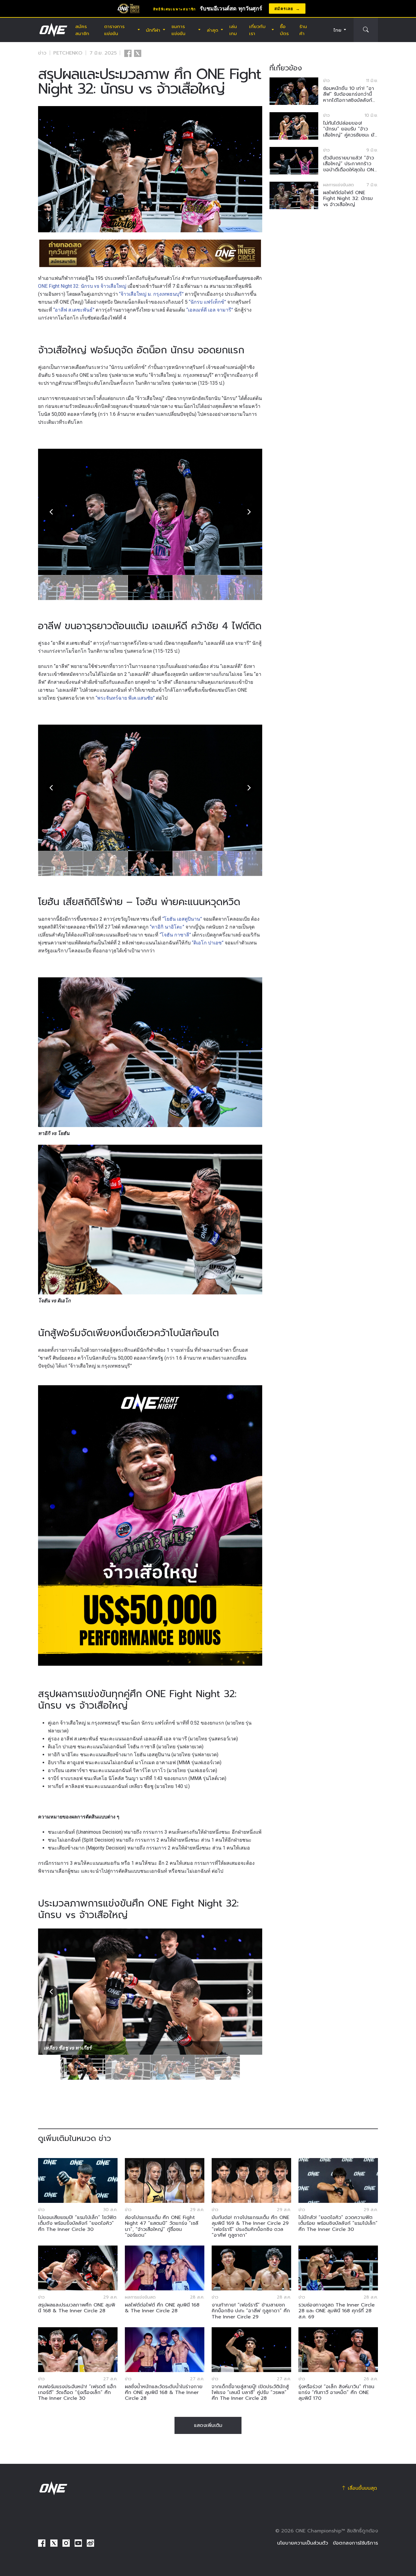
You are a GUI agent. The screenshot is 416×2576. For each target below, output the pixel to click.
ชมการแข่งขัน (178, 30)
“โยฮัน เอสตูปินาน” (182, 919)
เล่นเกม (233, 30)
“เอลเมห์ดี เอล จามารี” (210, 310)
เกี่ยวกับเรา (257, 30)
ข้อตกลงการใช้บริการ (355, 2543)
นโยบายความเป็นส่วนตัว (303, 2543)
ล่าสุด (213, 30)
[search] (366, 30)
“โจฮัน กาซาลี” (175, 935)
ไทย (337, 30)
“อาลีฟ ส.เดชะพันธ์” (74, 310)
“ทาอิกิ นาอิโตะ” (167, 927)
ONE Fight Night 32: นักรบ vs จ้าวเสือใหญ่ (82, 286)
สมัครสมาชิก (82, 30)
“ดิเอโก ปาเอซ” (208, 943)
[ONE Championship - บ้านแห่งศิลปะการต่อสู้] (53, 30)
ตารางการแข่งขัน (114, 30)
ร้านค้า (303, 30)
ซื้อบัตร (284, 30)
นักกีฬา (153, 30)
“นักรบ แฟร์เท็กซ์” (207, 302)
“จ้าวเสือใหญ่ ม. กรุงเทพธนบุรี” (151, 294)
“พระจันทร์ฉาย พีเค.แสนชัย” (125, 698)
